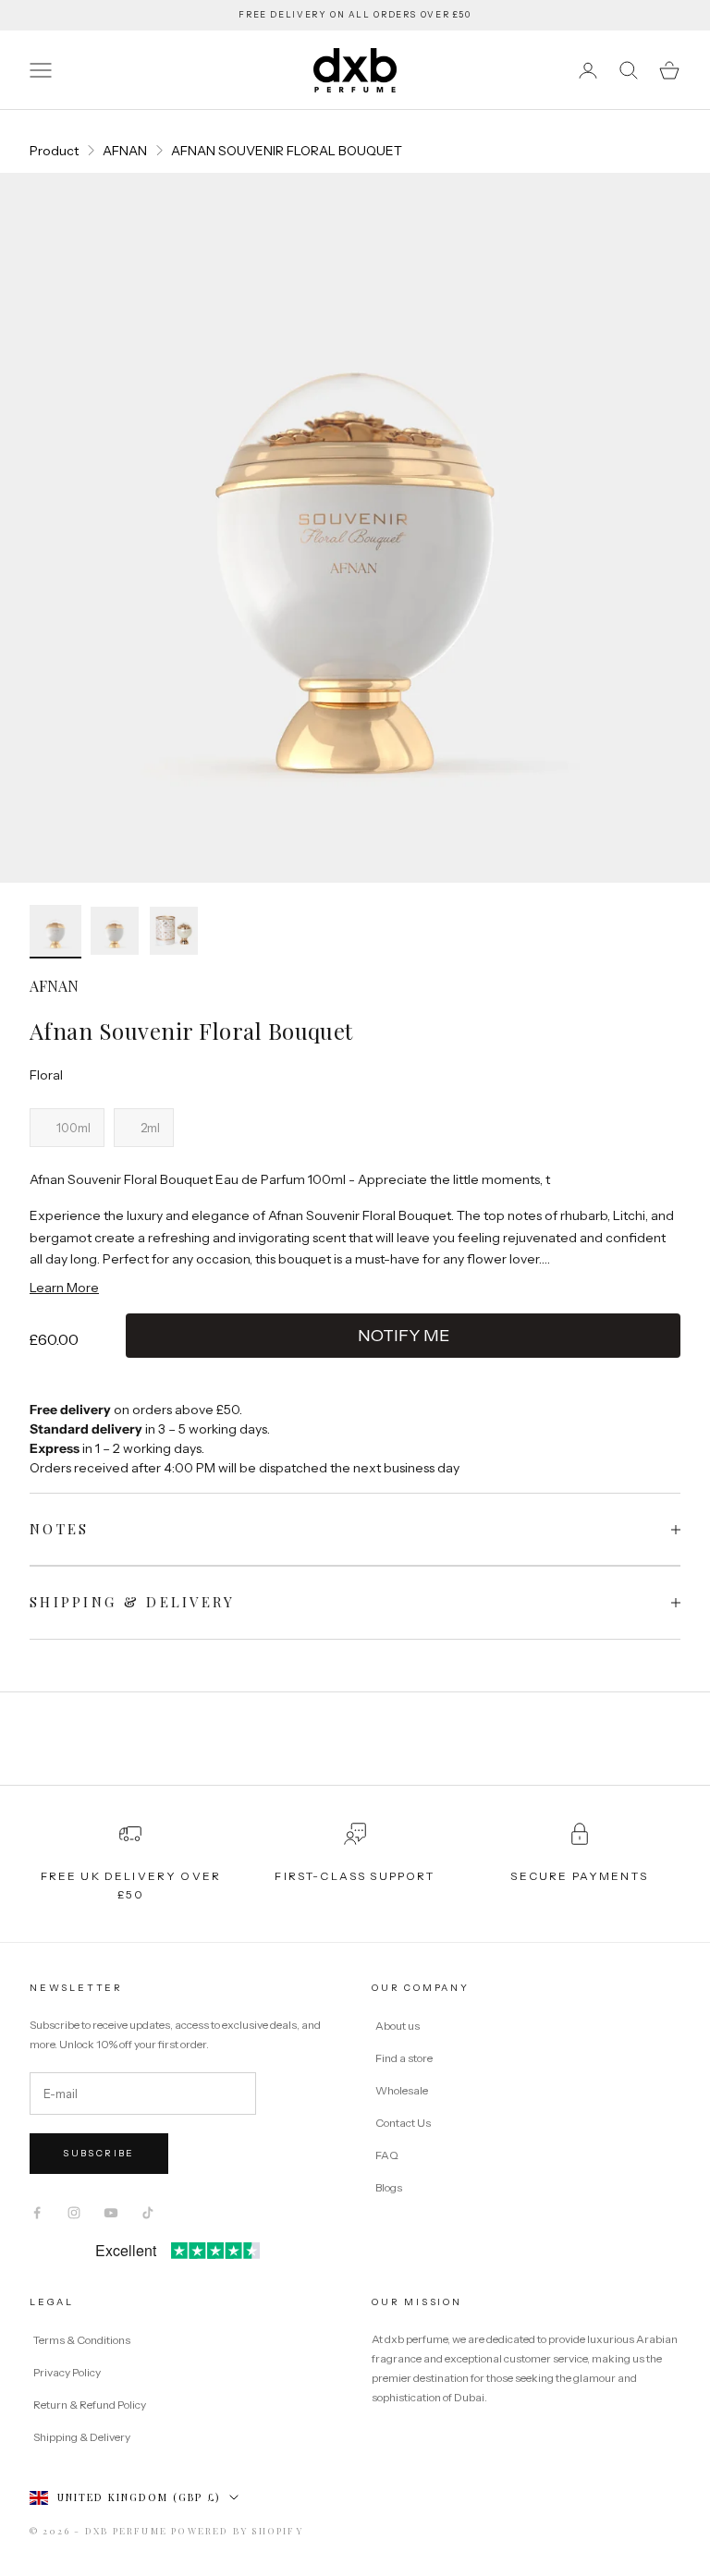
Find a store (404, 2058)
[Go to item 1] (55, 932)
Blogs (389, 2187)
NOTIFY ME (404, 1336)
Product (54, 151)
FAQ (387, 2155)
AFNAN (125, 151)
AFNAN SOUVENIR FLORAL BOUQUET (287, 151)
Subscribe (99, 2153)
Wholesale (402, 2090)
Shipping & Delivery (82, 2437)
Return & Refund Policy (91, 2405)
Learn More (64, 1288)
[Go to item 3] (174, 931)
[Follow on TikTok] (148, 2213)
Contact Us (403, 2123)
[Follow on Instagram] (74, 2213)
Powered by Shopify (237, 2531)
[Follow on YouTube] (111, 2213)
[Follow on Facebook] (37, 2213)
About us (398, 2026)
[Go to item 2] (115, 931)
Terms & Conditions (83, 2340)
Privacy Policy (68, 2372)
